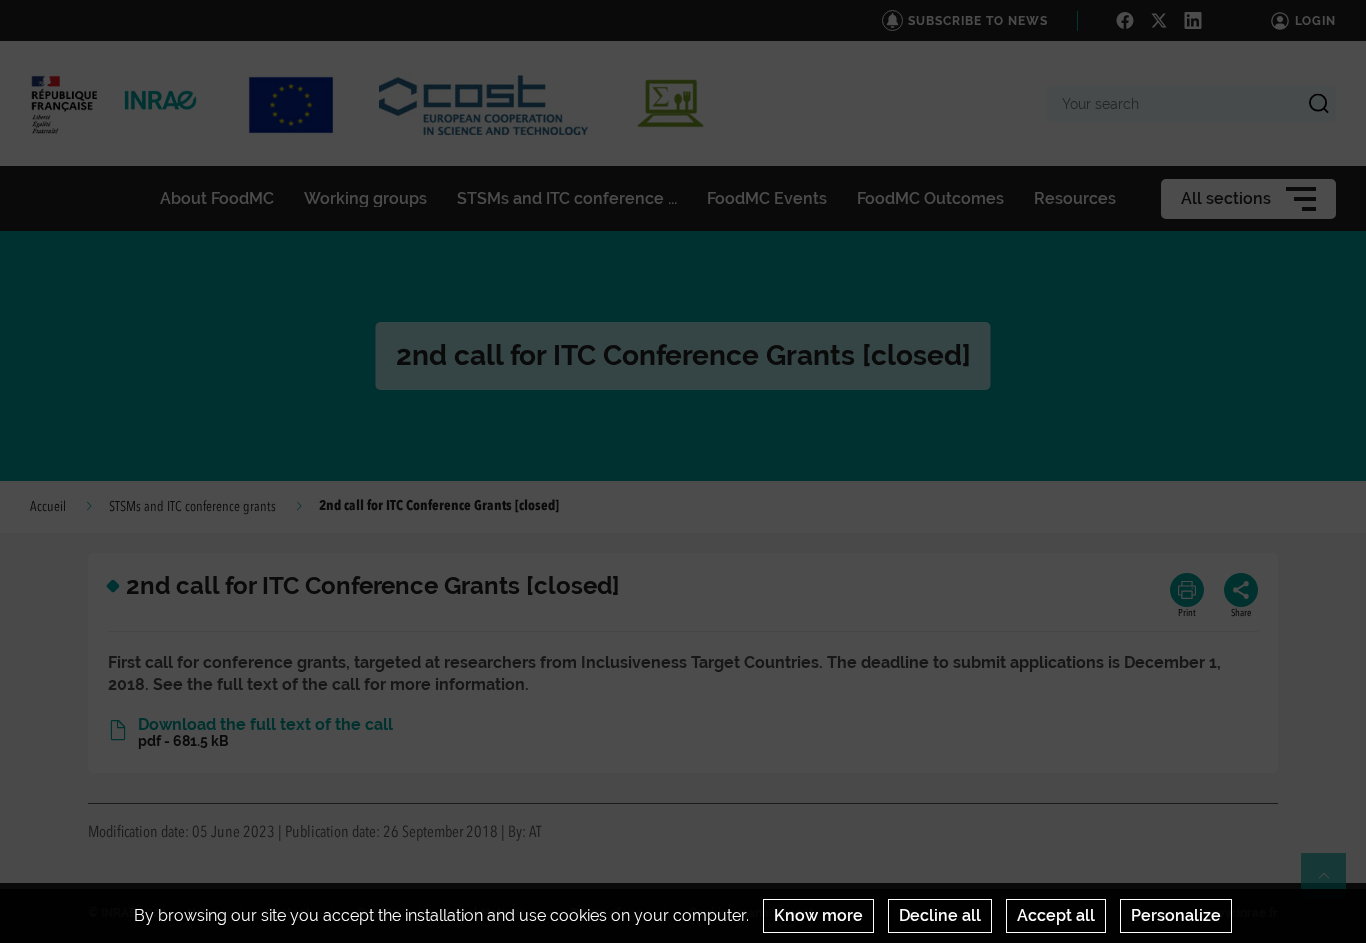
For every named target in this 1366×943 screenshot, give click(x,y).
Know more (818, 915)
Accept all (1056, 915)
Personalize (1176, 915)
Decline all (940, 915)
